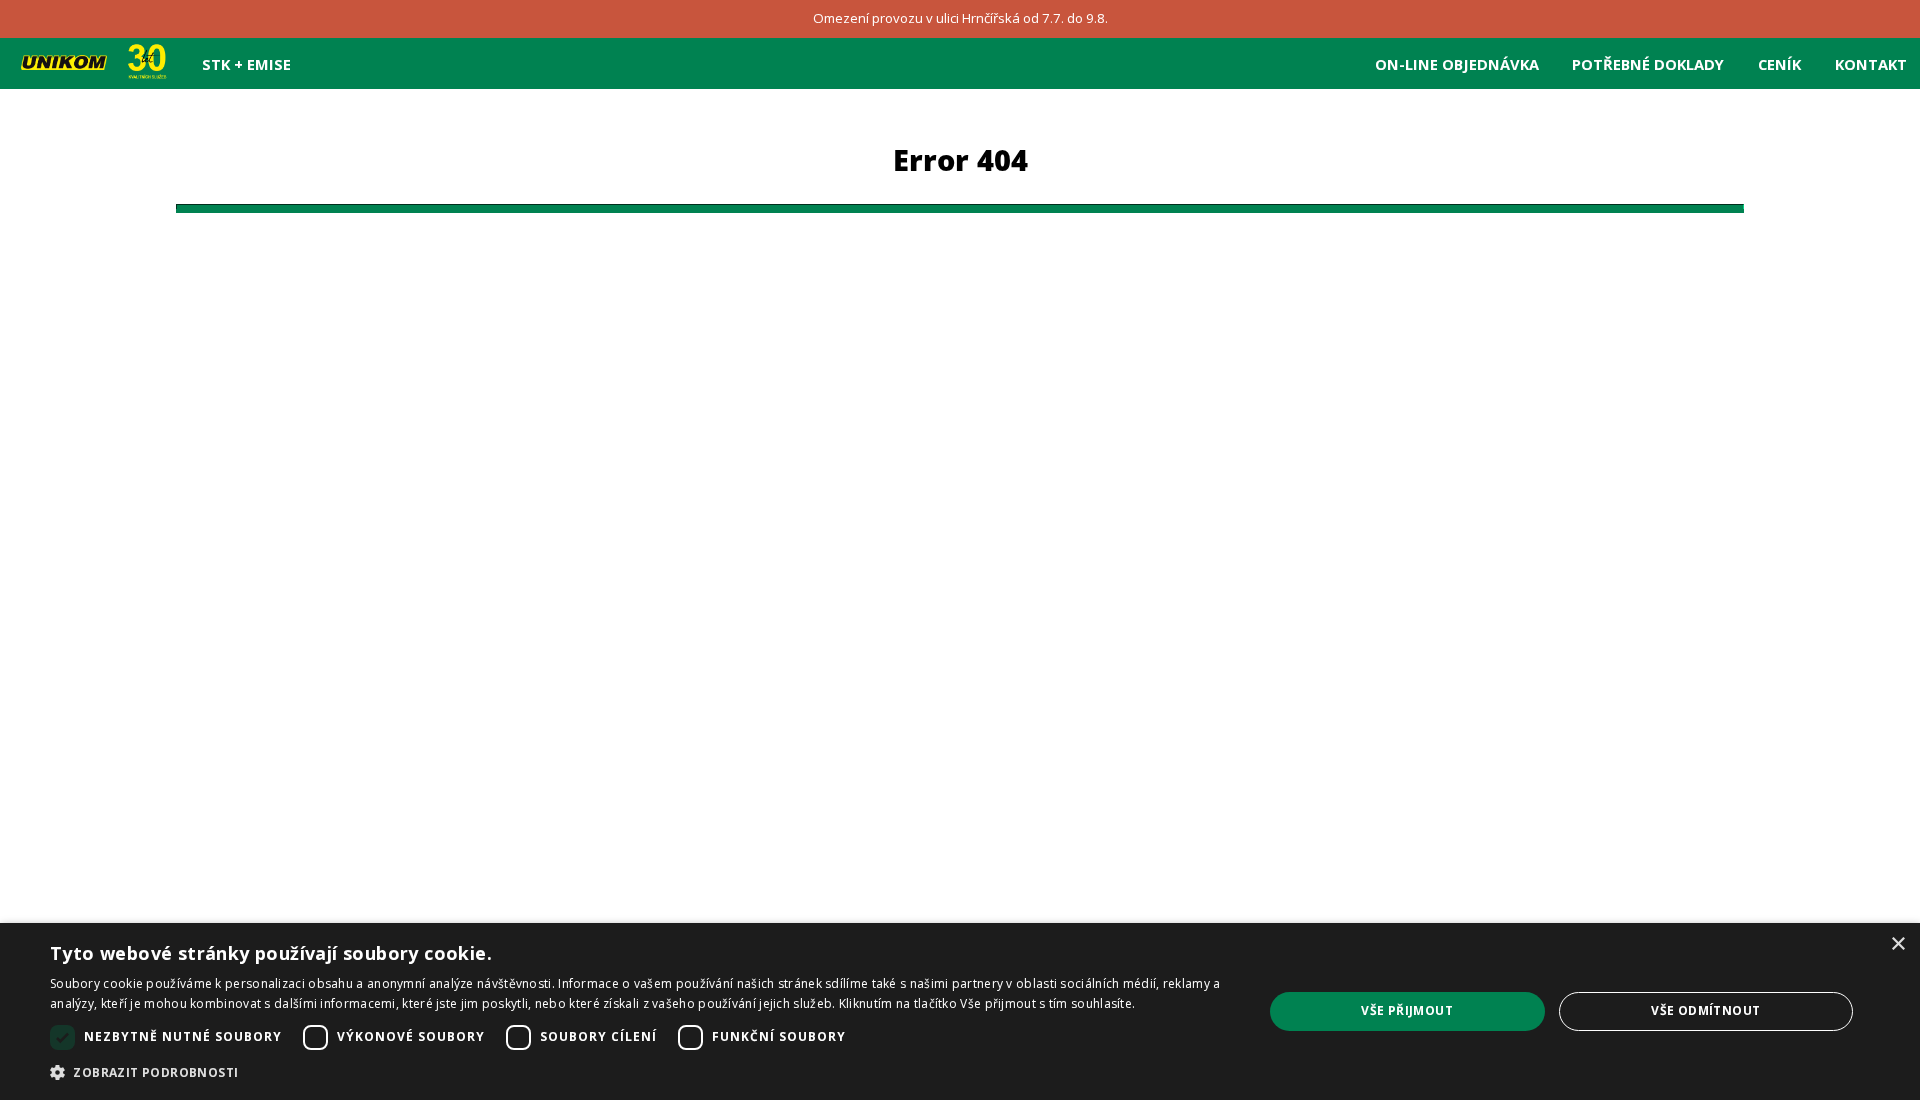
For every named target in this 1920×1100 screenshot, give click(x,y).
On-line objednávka (1457, 64)
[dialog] (960, 1011)
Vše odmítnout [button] (1705, 1010)
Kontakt (1871, 64)
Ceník (1779, 64)
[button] (638, 1073)
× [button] (1897, 944)
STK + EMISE (246, 64)
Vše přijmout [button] (1407, 1010)
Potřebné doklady (1648, 64)
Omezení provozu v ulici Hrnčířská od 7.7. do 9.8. (960, 18)
